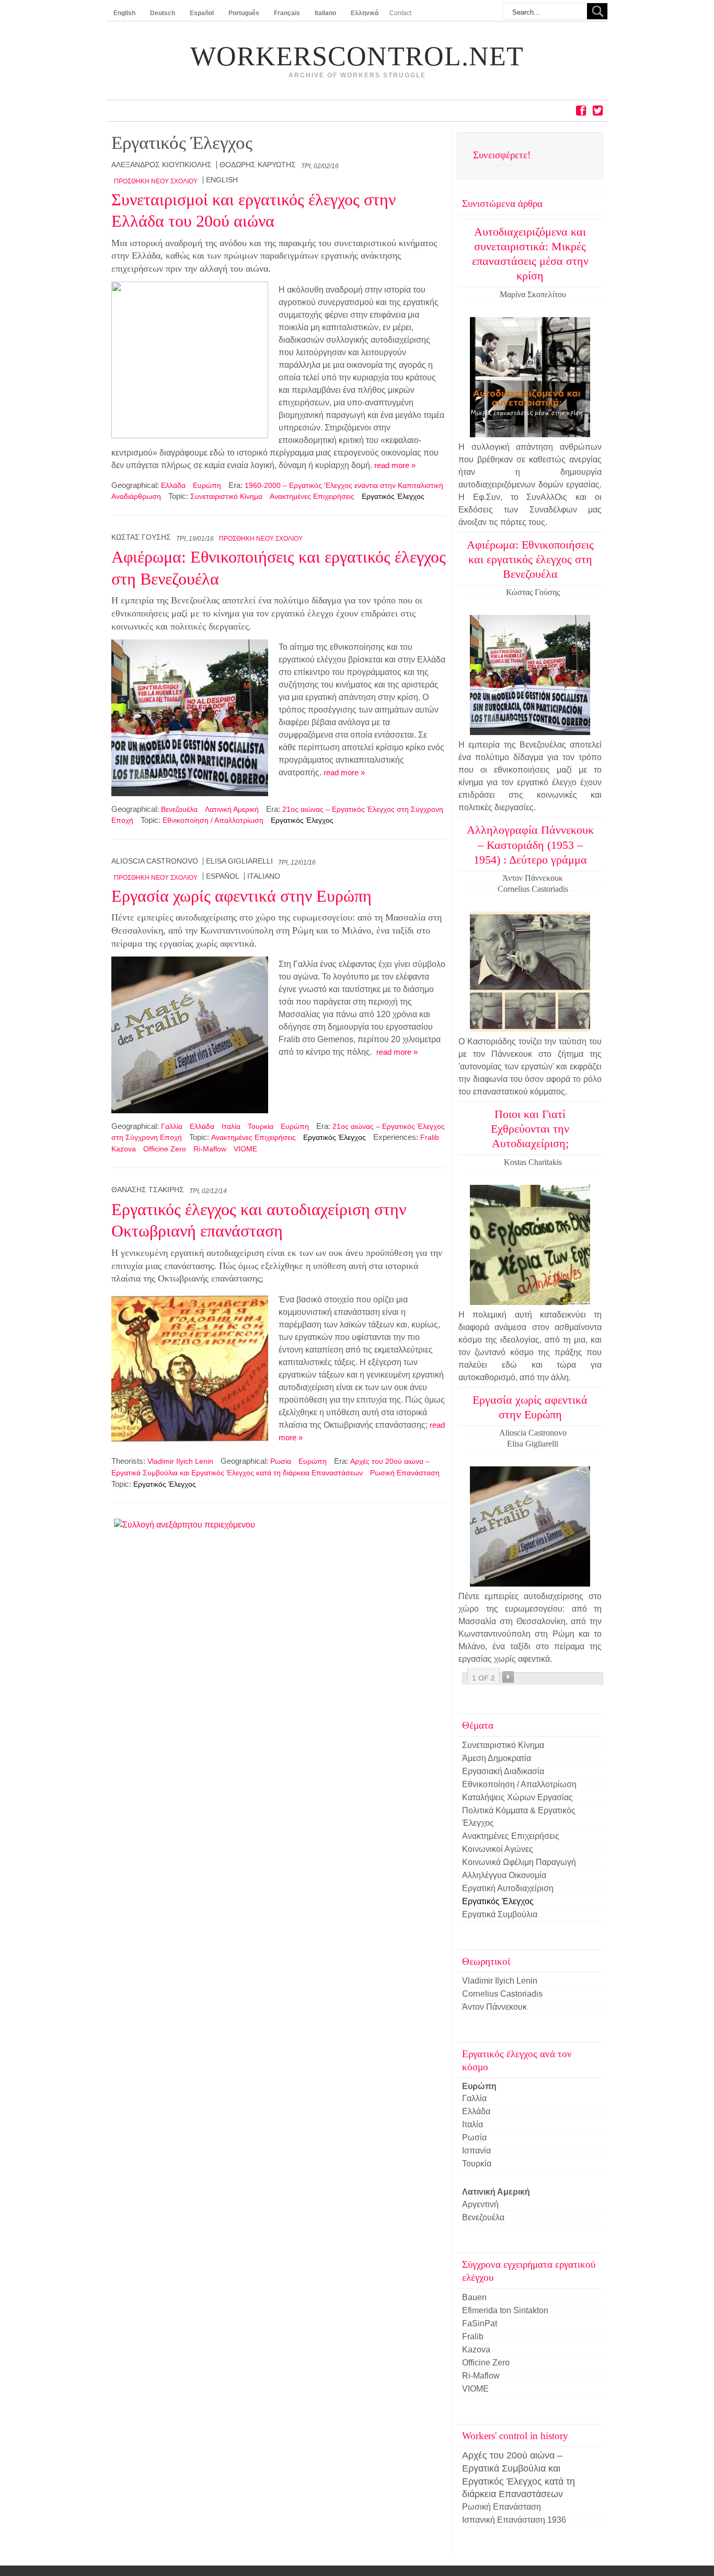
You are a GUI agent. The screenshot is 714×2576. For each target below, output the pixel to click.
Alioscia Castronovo (155, 861)
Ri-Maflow (210, 1149)
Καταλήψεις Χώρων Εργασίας (517, 1797)
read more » (395, 465)
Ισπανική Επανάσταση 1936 (514, 2520)
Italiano (264, 876)
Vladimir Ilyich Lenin (180, 1461)
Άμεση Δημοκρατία (497, 1758)
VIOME (245, 1149)
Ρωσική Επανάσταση (405, 1473)
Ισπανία (476, 2150)
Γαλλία (172, 1126)
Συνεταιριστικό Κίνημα (226, 496)
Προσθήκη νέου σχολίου (156, 181)
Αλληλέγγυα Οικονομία (504, 1875)
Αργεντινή (480, 2204)
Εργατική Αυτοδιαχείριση (508, 1888)
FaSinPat (480, 2323)
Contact (400, 13)
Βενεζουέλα (179, 809)
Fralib (430, 1137)
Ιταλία (231, 1126)
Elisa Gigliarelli (239, 861)
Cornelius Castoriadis (502, 1994)
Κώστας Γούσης (141, 537)
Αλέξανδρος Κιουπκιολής (162, 165)
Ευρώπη (207, 485)
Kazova (124, 1149)
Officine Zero (165, 1149)
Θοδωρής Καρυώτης (258, 165)
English (222, 180)
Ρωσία (281, 1461)
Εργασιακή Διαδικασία (503, 1771)
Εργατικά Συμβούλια (500, 1914)
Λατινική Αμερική (232, 809)
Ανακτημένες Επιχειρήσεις (312, 496)
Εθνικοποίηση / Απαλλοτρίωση (213, 820)
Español (223, 876)
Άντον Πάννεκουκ (494, 2007)
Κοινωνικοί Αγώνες (498, 1849)
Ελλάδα (173, 485)
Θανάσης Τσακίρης (148, 1190)
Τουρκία (261, 1126)
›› (508, 1677)
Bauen (474, 2297)
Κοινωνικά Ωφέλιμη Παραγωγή (519, 1862)
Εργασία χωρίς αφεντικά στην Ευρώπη (241, 896)
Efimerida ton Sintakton (505, 2310)
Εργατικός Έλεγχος (393, 496)
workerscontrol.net (357, 56)
